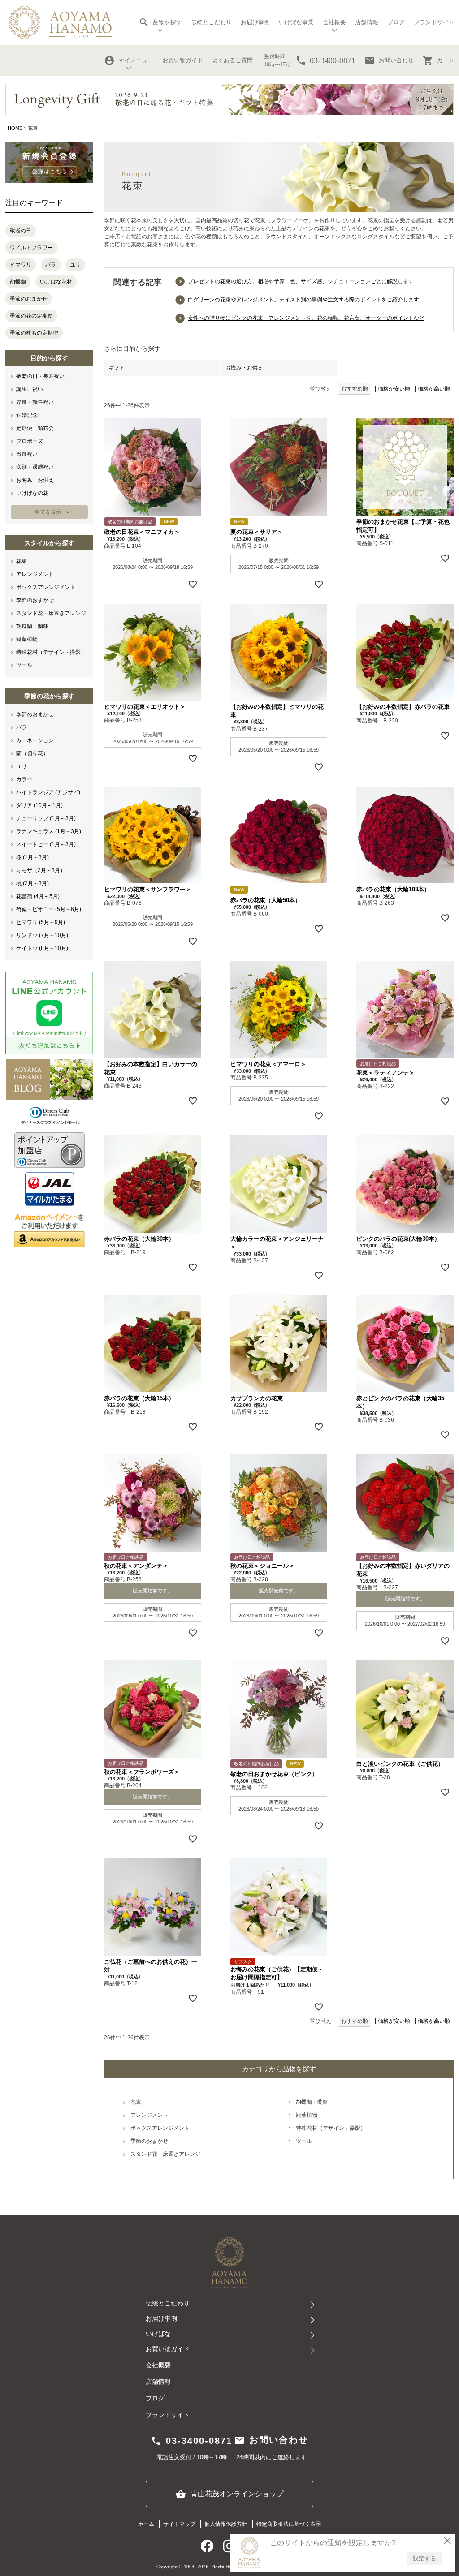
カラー (24, 779)
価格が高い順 (434, 389)
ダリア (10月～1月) (39, 805)
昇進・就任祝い (35, 402)
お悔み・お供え (35, 480)
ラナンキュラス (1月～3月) (49, 831)
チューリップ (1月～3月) (46, 818)
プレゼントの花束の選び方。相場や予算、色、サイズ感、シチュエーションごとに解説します (301, 281)
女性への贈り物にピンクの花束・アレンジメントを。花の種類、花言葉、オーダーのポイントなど (306, 318)
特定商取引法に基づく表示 (289, 2524)
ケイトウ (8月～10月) (42, 948)
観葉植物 (27, 639)
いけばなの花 (32, 493)
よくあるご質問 (232, 60)
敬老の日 (21, 231)
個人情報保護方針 (226, 2524)
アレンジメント (35, 574)
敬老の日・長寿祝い (40, 376)
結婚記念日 (30, 415)
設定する (424, 2558)
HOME (15, 128)
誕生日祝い (30, 389)
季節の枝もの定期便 (34, 333)
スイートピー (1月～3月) (46, 844)
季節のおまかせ (29, 299)
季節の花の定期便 (31, 316)
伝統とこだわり (211, 22)
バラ (51, 265)
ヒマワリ (21, 265)
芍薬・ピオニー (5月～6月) (49, 909)
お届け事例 (255, 22)
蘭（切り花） (32, 753)
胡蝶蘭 (18, 282)
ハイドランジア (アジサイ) (48, 792)
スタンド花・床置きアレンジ (51, 613)
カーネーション (35, 740)
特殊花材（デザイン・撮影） (51, 652)
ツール (24, 665)
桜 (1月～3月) (32, 857)
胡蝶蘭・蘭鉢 (32, 626)
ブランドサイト (434, 22)
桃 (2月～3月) (32, 883)
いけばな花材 (56, 282)
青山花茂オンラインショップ (229, 2494)
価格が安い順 (394, 389)
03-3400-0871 (191, 2441)
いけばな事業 (296, 22)
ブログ (396, 22)
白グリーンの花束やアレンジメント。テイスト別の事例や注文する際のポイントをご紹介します (303, 300)
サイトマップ (179, 2524)
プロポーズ (30, 441)
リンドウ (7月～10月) (42, 935)
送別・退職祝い (35, 467)
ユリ (75, 265)
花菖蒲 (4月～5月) (38, 896)
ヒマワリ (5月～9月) (41, 922)
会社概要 (158, 2365)
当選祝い (27, 454)
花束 (22, 561)
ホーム (146, 2524)
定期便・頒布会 (35, 428)
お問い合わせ (389, 60)
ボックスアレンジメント (46, 587)
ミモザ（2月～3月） (41, 870)
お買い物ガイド (183, 60)
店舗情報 (367, 22)
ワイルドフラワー (31, 248)
